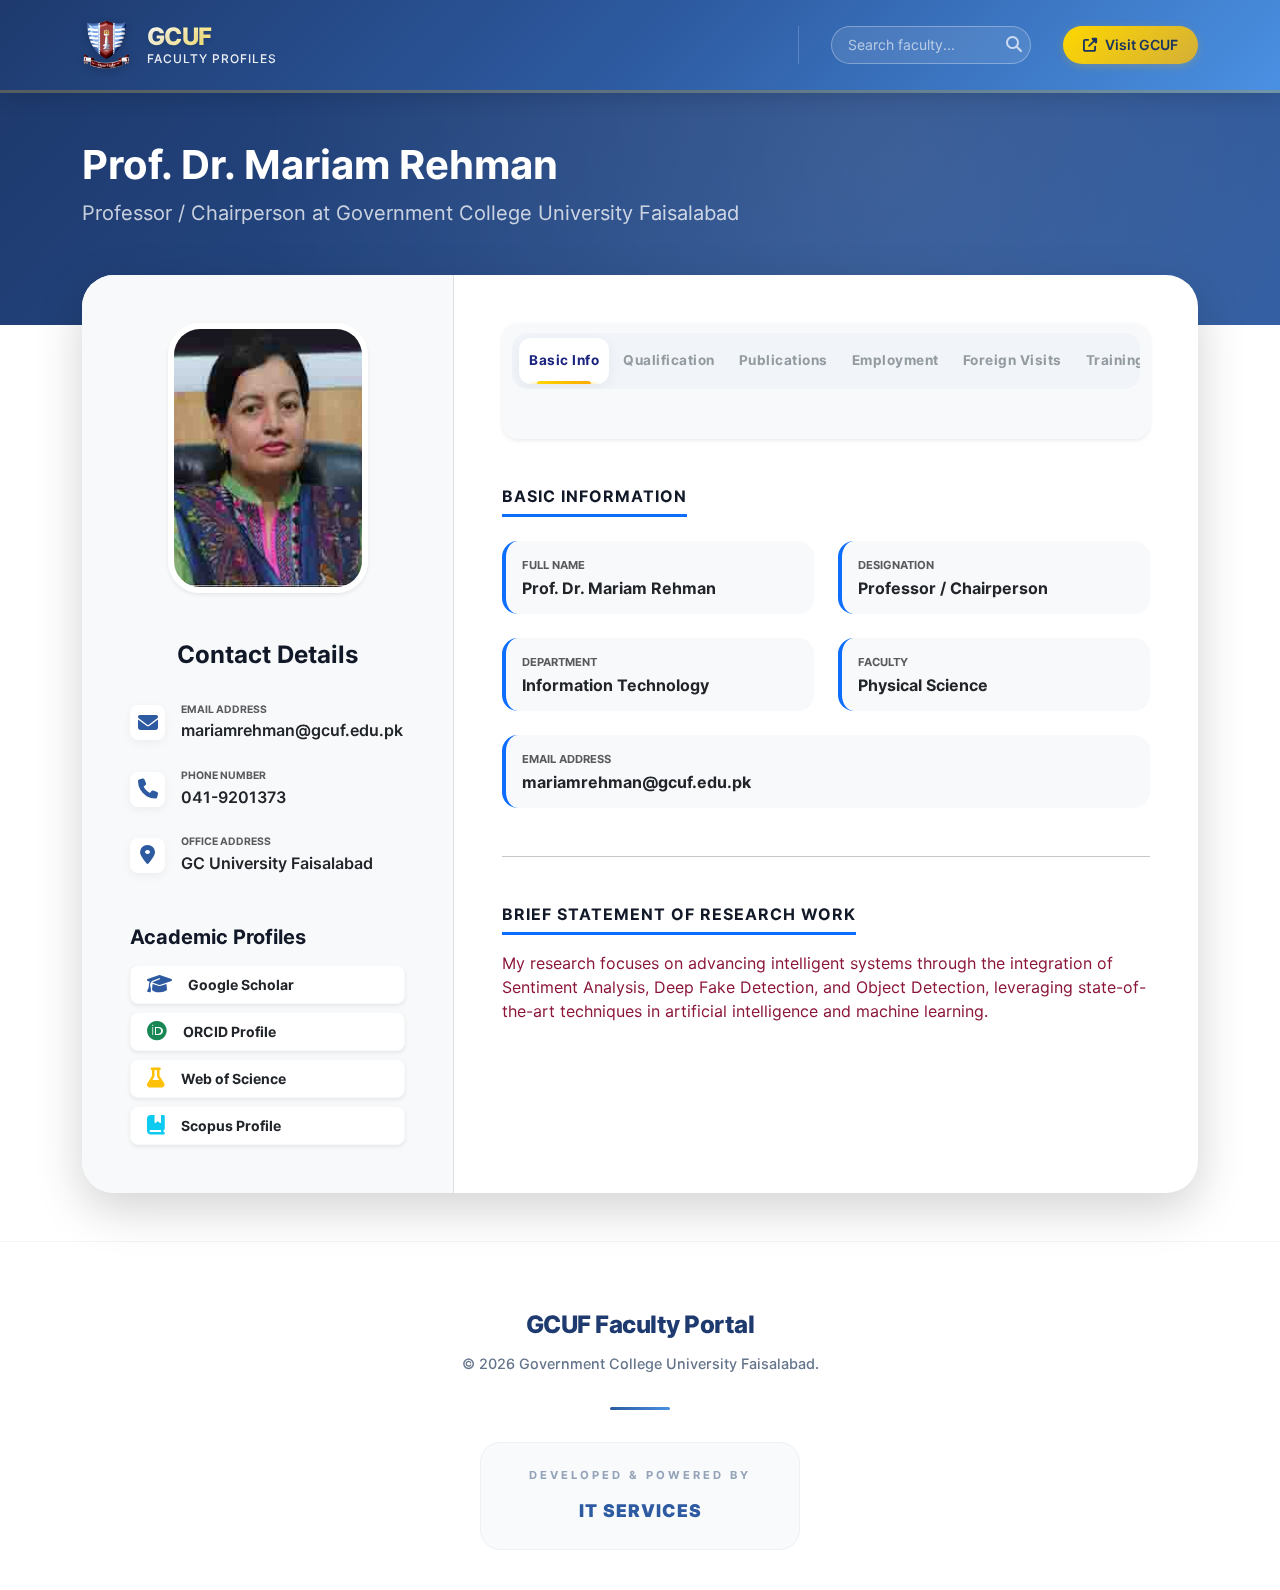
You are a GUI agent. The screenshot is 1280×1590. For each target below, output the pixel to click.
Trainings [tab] (1120, 360)
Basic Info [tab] (564, 360)
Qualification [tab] (669, 360)
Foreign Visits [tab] (1012, 360)
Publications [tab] (783, 360)
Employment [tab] (895, 360)
